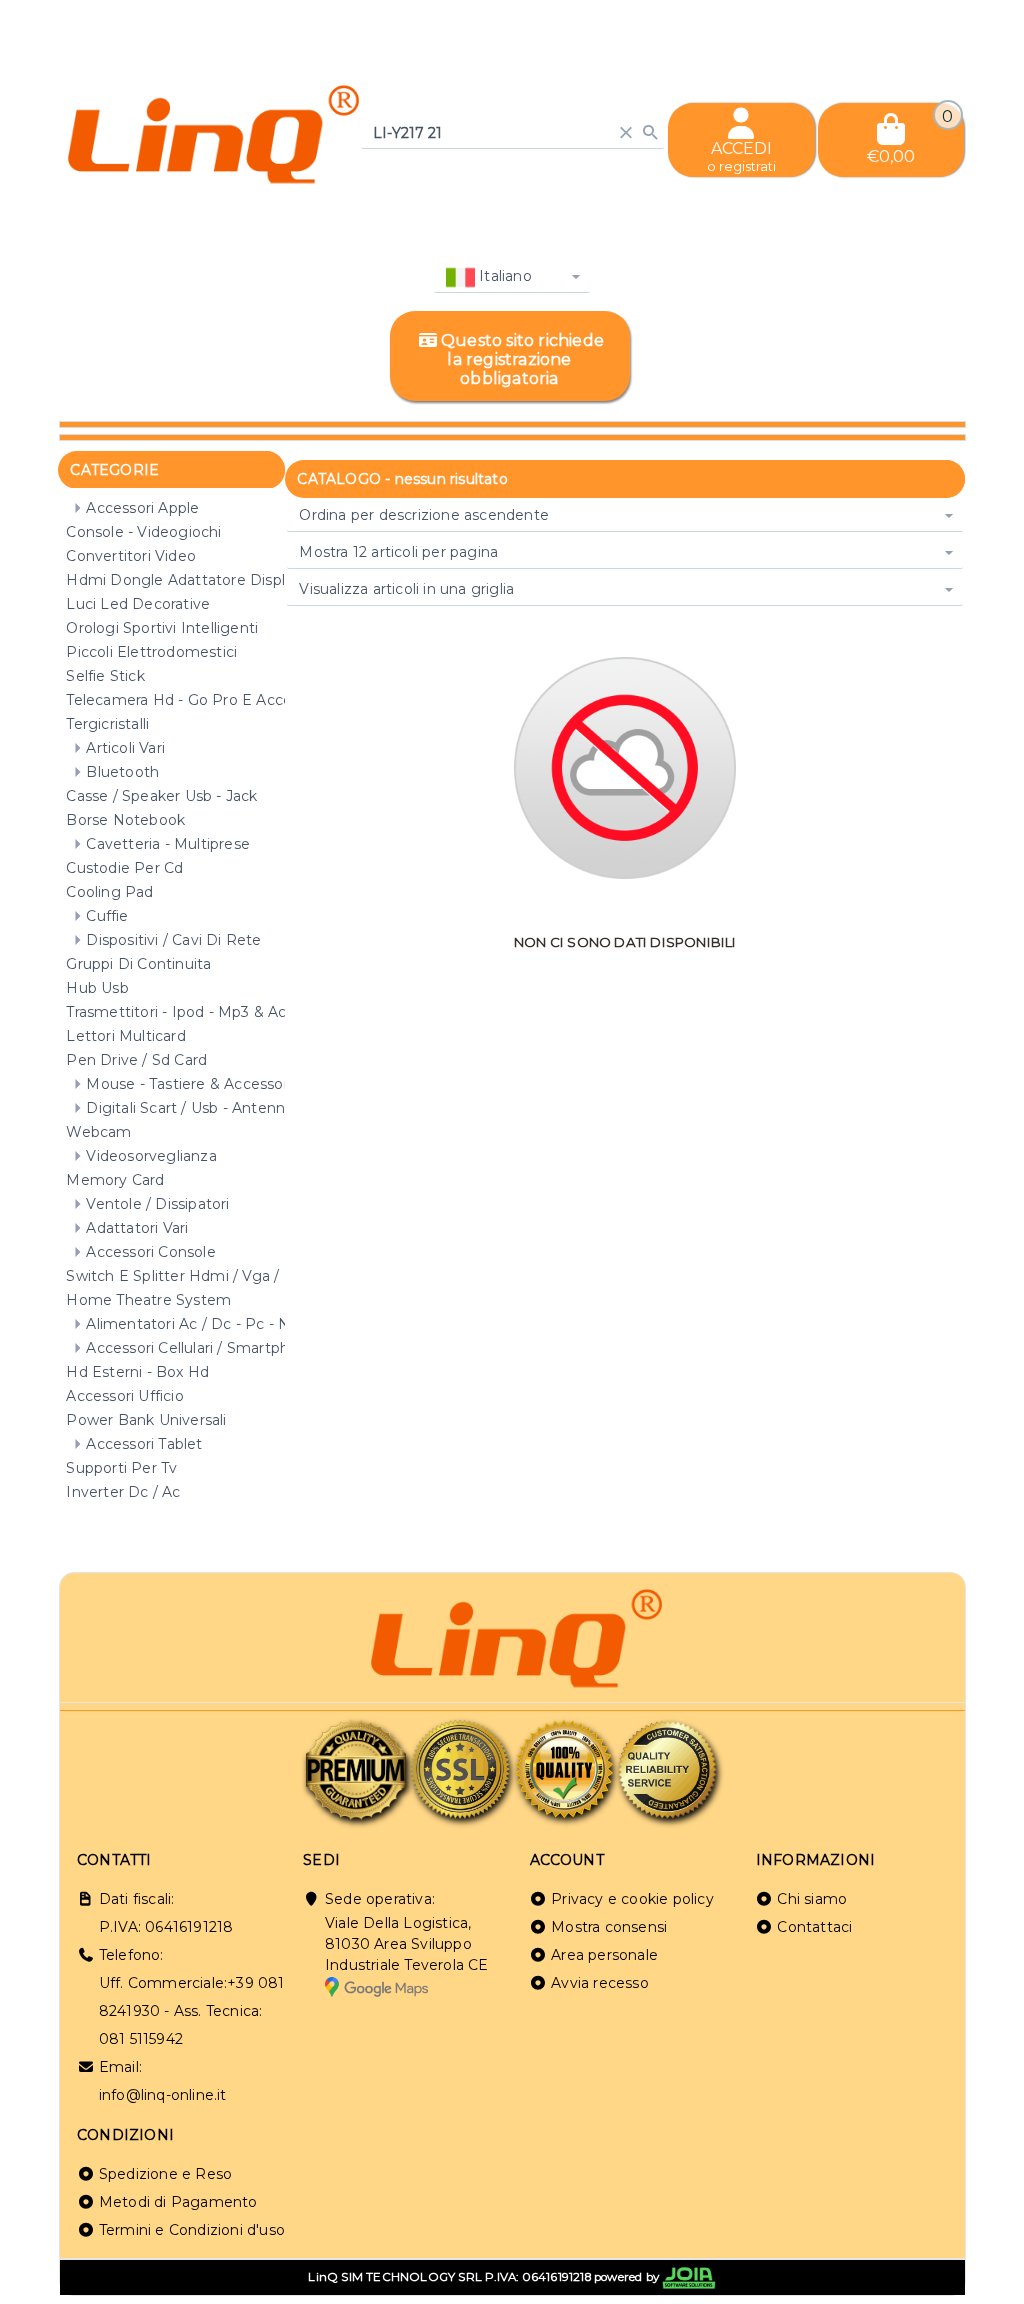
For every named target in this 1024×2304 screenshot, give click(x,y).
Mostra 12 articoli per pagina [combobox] (398, 552)
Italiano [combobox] (503, 276)
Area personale (604, 1955)
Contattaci (814, 1927)
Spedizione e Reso (165, 2174)
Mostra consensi (609, 1927)
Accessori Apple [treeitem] (142, 508)
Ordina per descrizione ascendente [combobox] (424, 515)
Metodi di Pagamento (178, 2202)
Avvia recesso (600, 1983)
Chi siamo (812, 1899)
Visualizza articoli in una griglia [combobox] (406, 589)
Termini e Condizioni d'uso (192, 2230)
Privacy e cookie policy (632, 1899)
